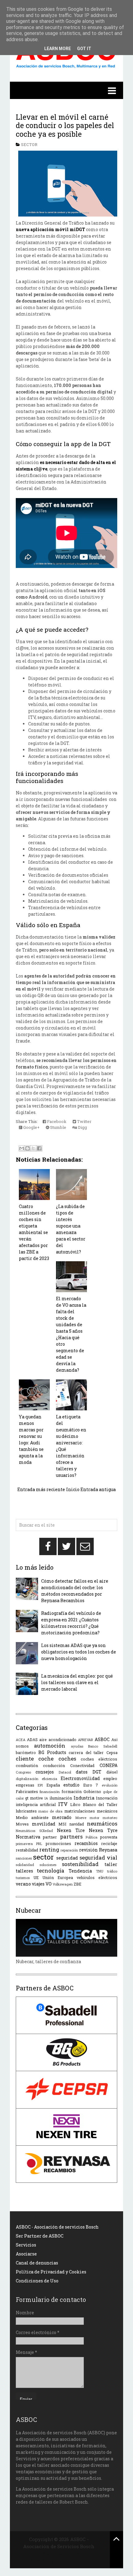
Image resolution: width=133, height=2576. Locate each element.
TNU (100, 1871)
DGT (97, 1772)
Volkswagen (63, 1884)
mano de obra (50, 1811)
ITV (63, 1804)
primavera (24, 1844)
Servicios (26, 2245)
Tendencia (80, 1871)
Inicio (73, 1489)
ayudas (77, 1746)
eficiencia (49, 1779)
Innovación (107, 1798)
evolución (110, 1785)
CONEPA (109, 1765)
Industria (84, 1798)
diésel (112, 1772)
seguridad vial (99, 1858)
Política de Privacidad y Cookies (51, 2272)
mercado (62, 1817)
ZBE (77, 1884)
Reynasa (108, 1850)
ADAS (32, 1740)
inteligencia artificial (36, 1804)
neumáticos (102, 1823)
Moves (22, 1824)
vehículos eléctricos (97, 1877)
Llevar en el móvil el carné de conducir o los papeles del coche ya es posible (65, 125)
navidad (77, 1824)
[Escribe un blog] (28, 1148)
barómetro (26, 1752)
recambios (86, 1843)
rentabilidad (27, 1850)
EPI (40, 1785)
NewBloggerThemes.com (59, 2560)
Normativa (28, 1837)
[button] (66, 90)
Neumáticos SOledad (34, 1831)
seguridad (67, 1858)
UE (36, 1877)
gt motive (34, 1798)
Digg (82, 1127)
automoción (50, 1746)
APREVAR (86, 1740)
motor (94, 1818)
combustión (27, 1765)
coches (67, 1759)
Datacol (65, 1772)
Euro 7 (91, 1785)
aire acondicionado (58, 1740)
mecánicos (107, 1811)
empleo (110, 1778)
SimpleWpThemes (59, 2553)
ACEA (21, 1740)
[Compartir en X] (33, 1148)
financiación (50, 1792)
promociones (58, 1843)
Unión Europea (58, 1877)
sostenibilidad (80, 1864)
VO (49, 1884)
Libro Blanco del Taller (94, 1804)
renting (49, 1849)
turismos (23, 1878)
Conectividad (82, 1765)
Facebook (56, 1121)
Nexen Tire (71, 1830)
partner (50, 1837)
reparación (69, 1850)
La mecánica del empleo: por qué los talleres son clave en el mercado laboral (77, 1682)
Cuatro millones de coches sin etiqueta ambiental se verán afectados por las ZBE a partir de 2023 (34, 1232)
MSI (62, 1824)
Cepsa (112, 1752)
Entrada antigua (98, 1489)
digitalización (27, 1779)
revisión (88, 1850)
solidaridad (25, 1865)
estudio (71, 1785)
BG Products (52, 1752)
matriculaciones (80, 1811)
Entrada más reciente (41, 1489)
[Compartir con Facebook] (39, 1148)
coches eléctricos (99, 1759)
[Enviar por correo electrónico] (22, 1148)
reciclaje (109, 1843)
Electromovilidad (80, 1778)
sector (29, 144)
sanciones (24, 1858)
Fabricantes (27, 1791)
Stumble (58, 1127)
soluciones (48, 1865)
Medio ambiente (32, 1817)
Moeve (81, 1818)
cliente (25, 1759)
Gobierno (92, 1791)
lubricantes (26, 1811)
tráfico (112, 1871)
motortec (110, 1818)
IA (46, 1798)
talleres (24, 1871)
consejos (45, 1772)
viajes (38, 1884)
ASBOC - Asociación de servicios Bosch (57, 2227)
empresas (25, 1785)
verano (23, 1884)
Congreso (23, 1772)
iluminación (61, 1798)
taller (111, 1864)
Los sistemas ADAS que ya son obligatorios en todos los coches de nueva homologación (79, 1652)
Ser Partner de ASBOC (40, 2236)
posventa (109, 1837)
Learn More (58, 49)
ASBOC (102, 1739)
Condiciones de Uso (37, 2281)
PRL (39, 1844)
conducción (54, 1765)
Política (92, 1837)
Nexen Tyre (103, 1830)
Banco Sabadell (103, 1746)
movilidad (44, 1824)
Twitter (84, 1121)
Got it (84, 49)
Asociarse (26, 2254)
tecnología (51, 1871)
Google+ (31, 1127)
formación (72, 1791)
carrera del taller (86, 1752)
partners (71, 1836)
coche (46, 1759)
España (53, 1785)
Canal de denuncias (37, 2263)
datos (82, 1772)
